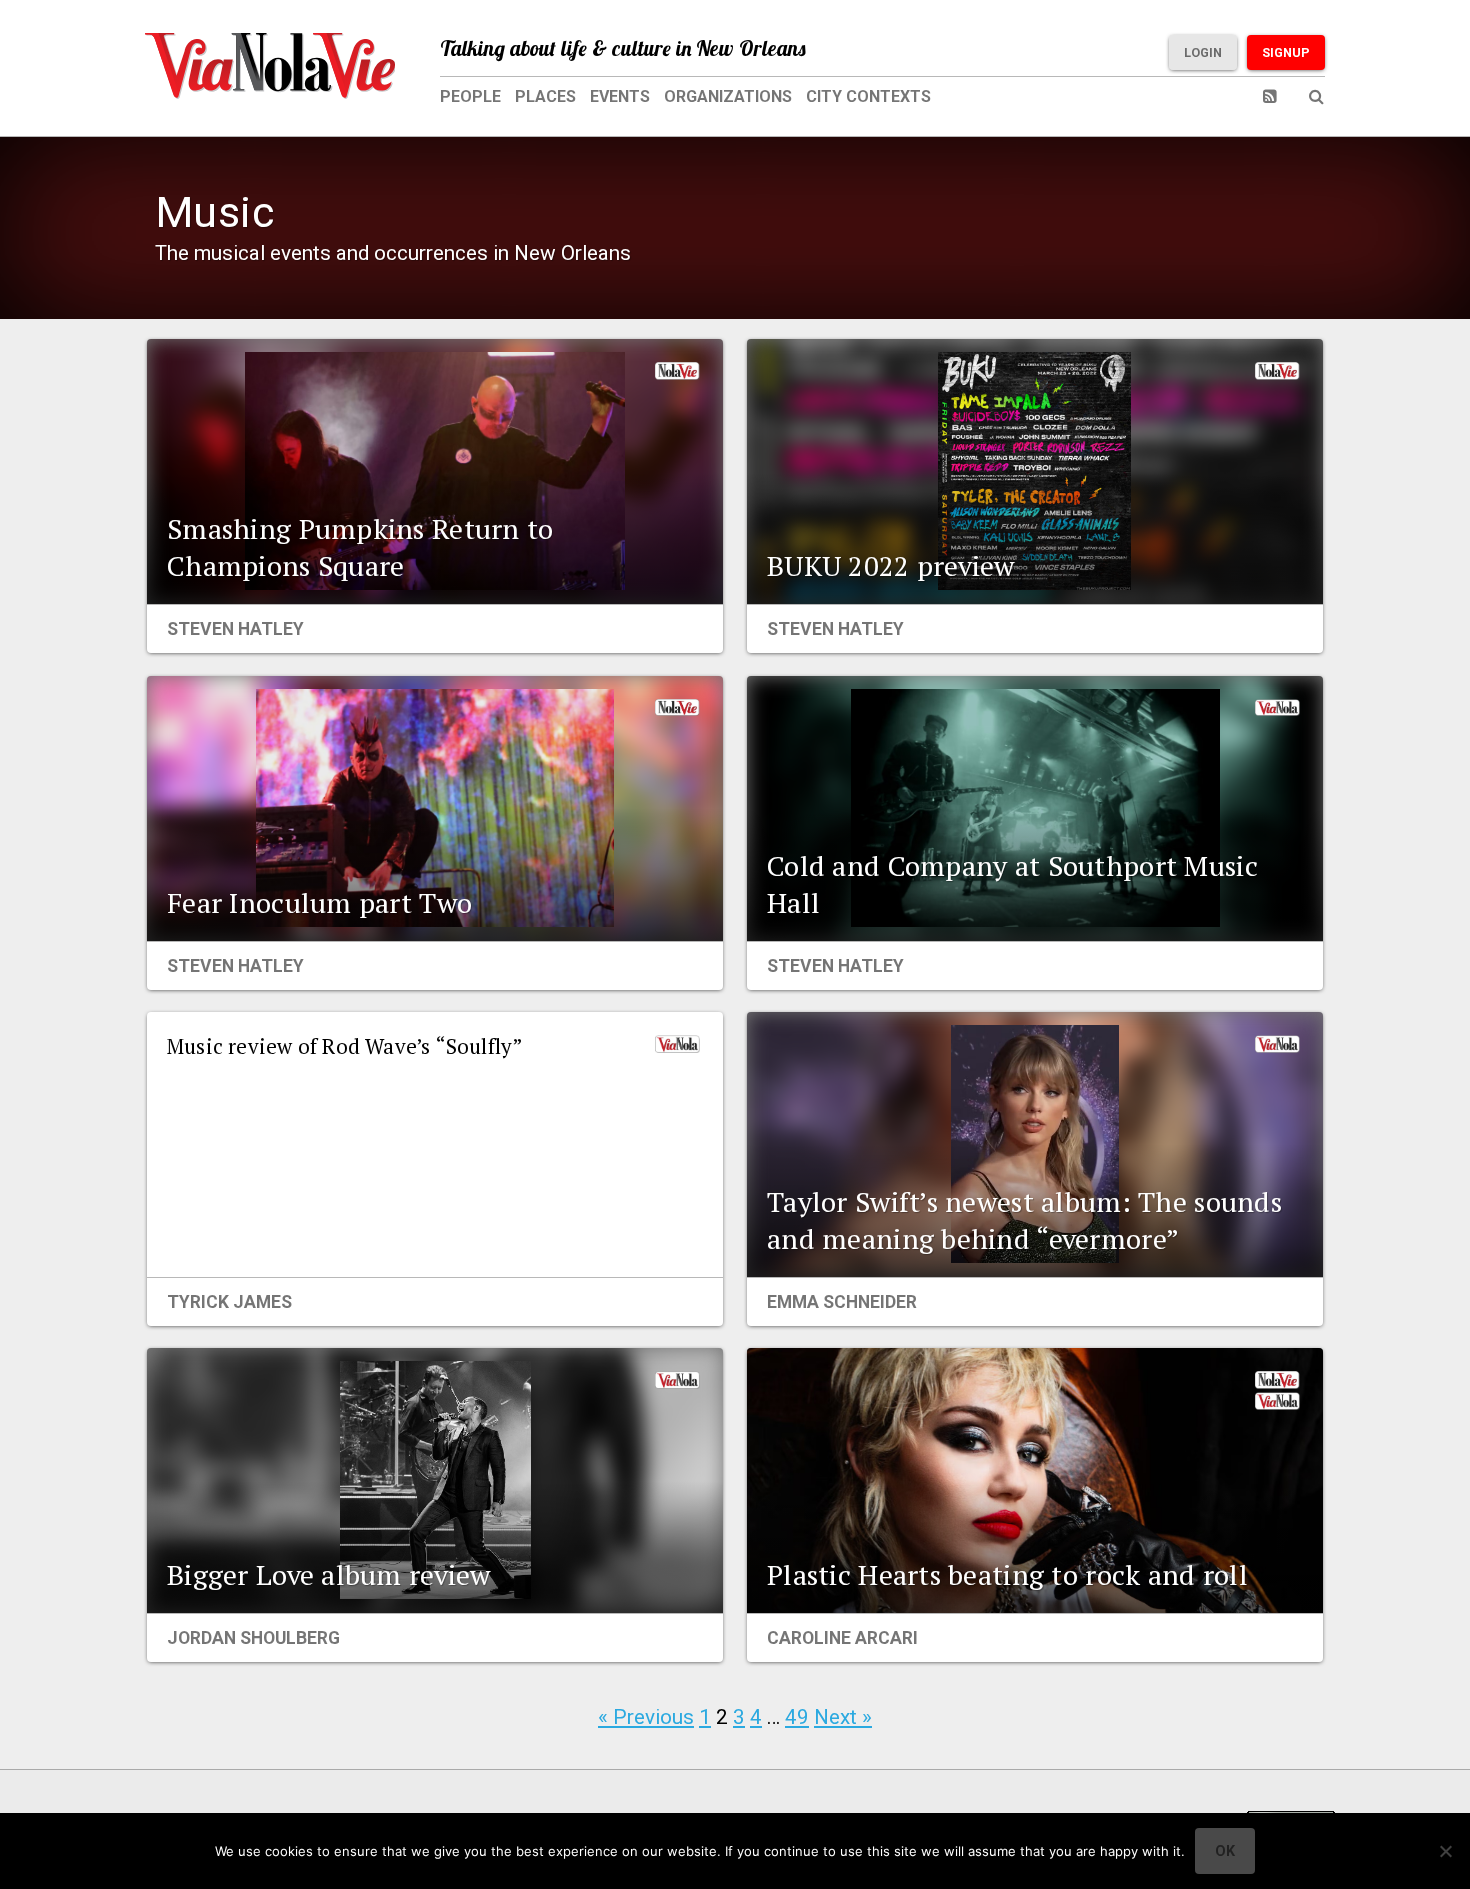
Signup (1286, 52)
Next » (843, 1717)
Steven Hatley (235, 629)
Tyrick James (229, 1302)
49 (797, 1717)
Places (545, 96)
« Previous (646, 1717)
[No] (1445, 1851)
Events (620, 96)
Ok (1225, 1851)
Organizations (728, 96)
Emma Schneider (842, 1302)
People (470, 96)
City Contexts (868, 96)
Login (1203, 52)
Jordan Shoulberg (253, 1638)
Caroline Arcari (842, 1638)
